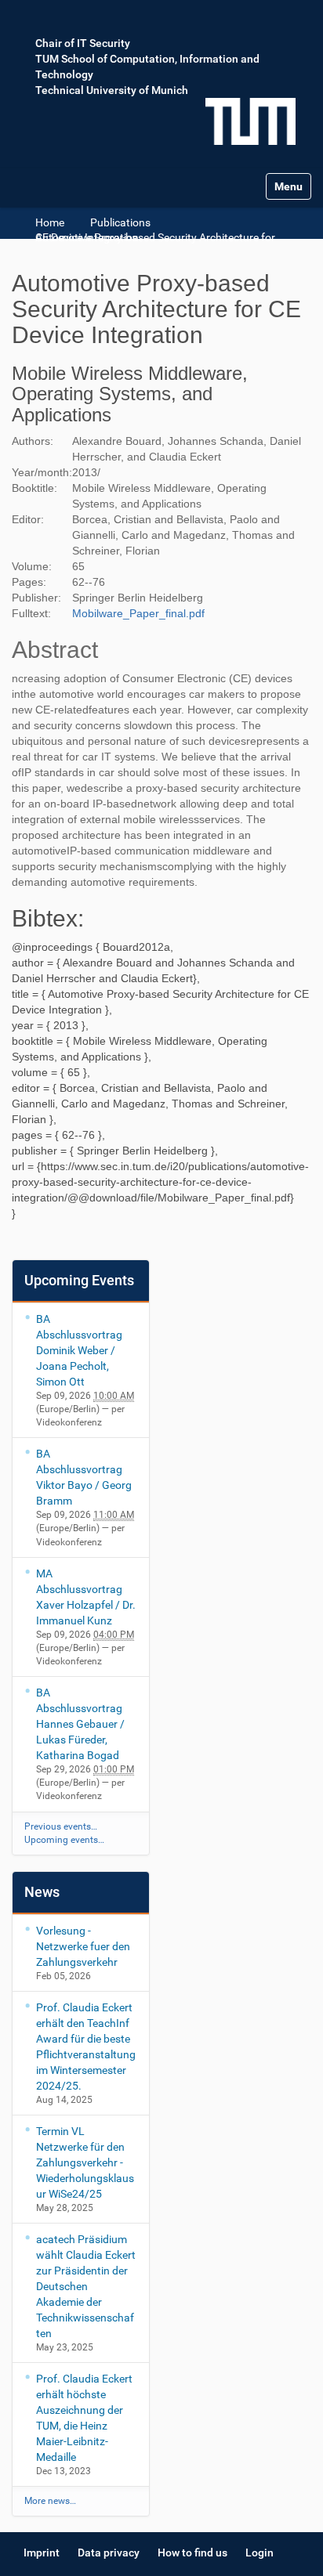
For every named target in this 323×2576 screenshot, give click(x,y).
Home (50, 222)
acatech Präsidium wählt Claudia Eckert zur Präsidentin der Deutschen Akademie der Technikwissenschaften (86, 2286)
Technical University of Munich (112, 90)
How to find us (192, 2553)
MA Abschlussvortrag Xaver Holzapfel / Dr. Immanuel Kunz (86, 1597)
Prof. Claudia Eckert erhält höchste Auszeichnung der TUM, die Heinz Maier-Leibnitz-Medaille (84, 2418)
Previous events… (61, 1826)
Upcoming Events (79, 1280)
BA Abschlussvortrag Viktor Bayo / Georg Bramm (84, 1477)
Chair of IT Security (83, 43)
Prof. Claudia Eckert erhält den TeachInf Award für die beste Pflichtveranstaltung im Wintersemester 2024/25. (86, 2047)
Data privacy (109, 2553)
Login (259, 2553)
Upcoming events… (64, 1840)
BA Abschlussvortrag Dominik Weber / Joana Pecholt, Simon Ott (79, 1350)
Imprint (42, 2553)
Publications (120, 222)
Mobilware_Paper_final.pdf (138, 613)
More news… (50, 2501)
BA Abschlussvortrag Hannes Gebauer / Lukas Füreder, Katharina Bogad (80, 1724)
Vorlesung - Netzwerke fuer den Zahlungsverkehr (83, 1946)
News (42, 1892)
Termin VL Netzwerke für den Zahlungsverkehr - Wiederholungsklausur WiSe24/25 (85, 2162)
